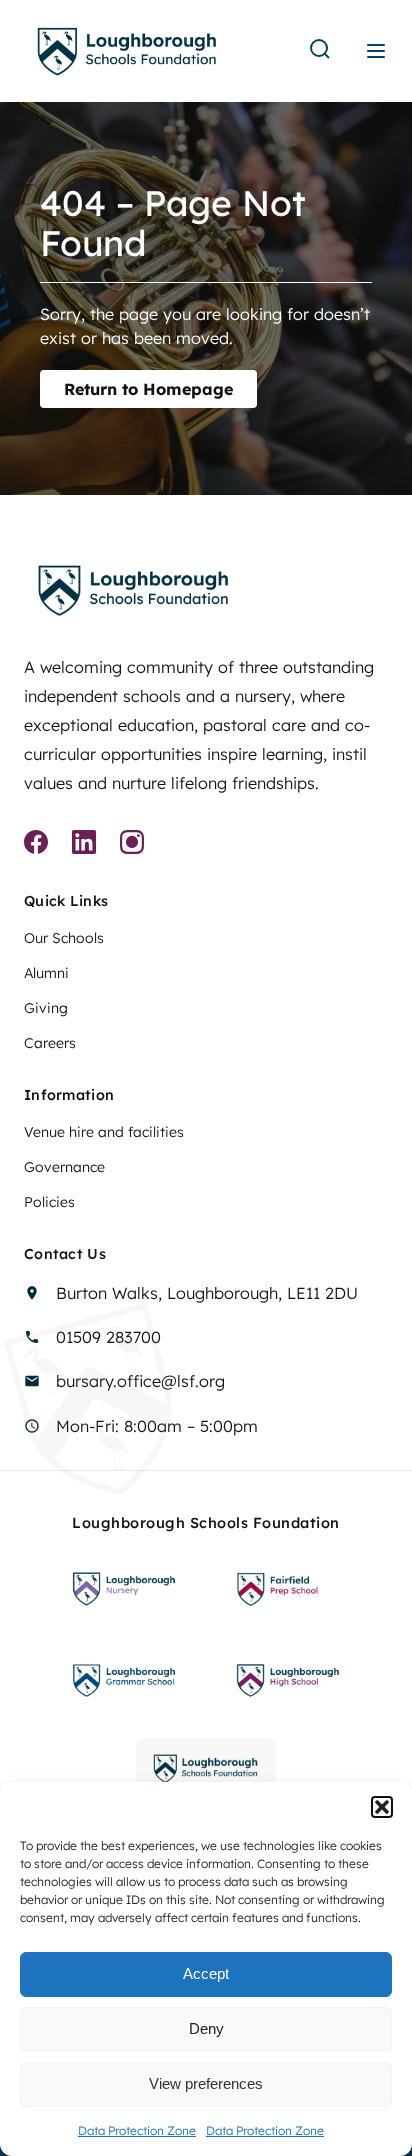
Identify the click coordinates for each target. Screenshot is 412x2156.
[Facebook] (36, 845)
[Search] (320, 50)
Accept (206, 1973)
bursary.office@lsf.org (140, 1381)
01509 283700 (108, 1337)
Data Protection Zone (137, 2130)
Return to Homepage (148, 389)
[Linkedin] (84, 845)
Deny (206, 2028)
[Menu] (376, 51)
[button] (382, 1807)
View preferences (206, 2083)
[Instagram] (132, 845)
